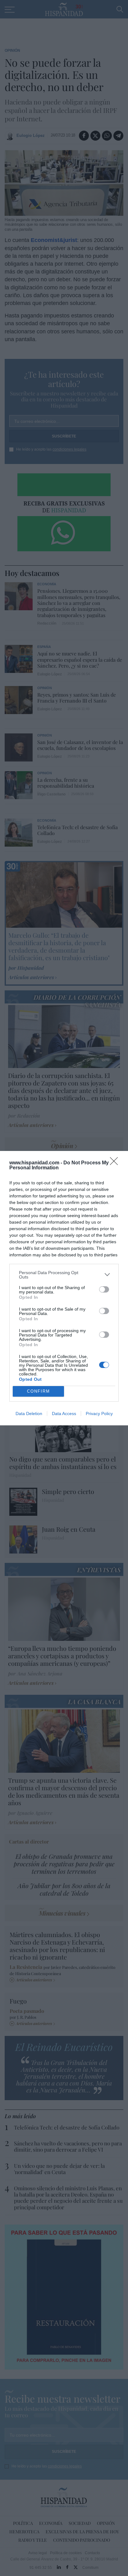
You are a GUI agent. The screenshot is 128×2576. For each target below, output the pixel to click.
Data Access (64, 1414)
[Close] (116, 1163)
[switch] (104, 1289)
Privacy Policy (99, 1414)
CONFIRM (39, 1391)
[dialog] (64, 1288)
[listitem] (64, 1275)
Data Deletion (29, 1414)
